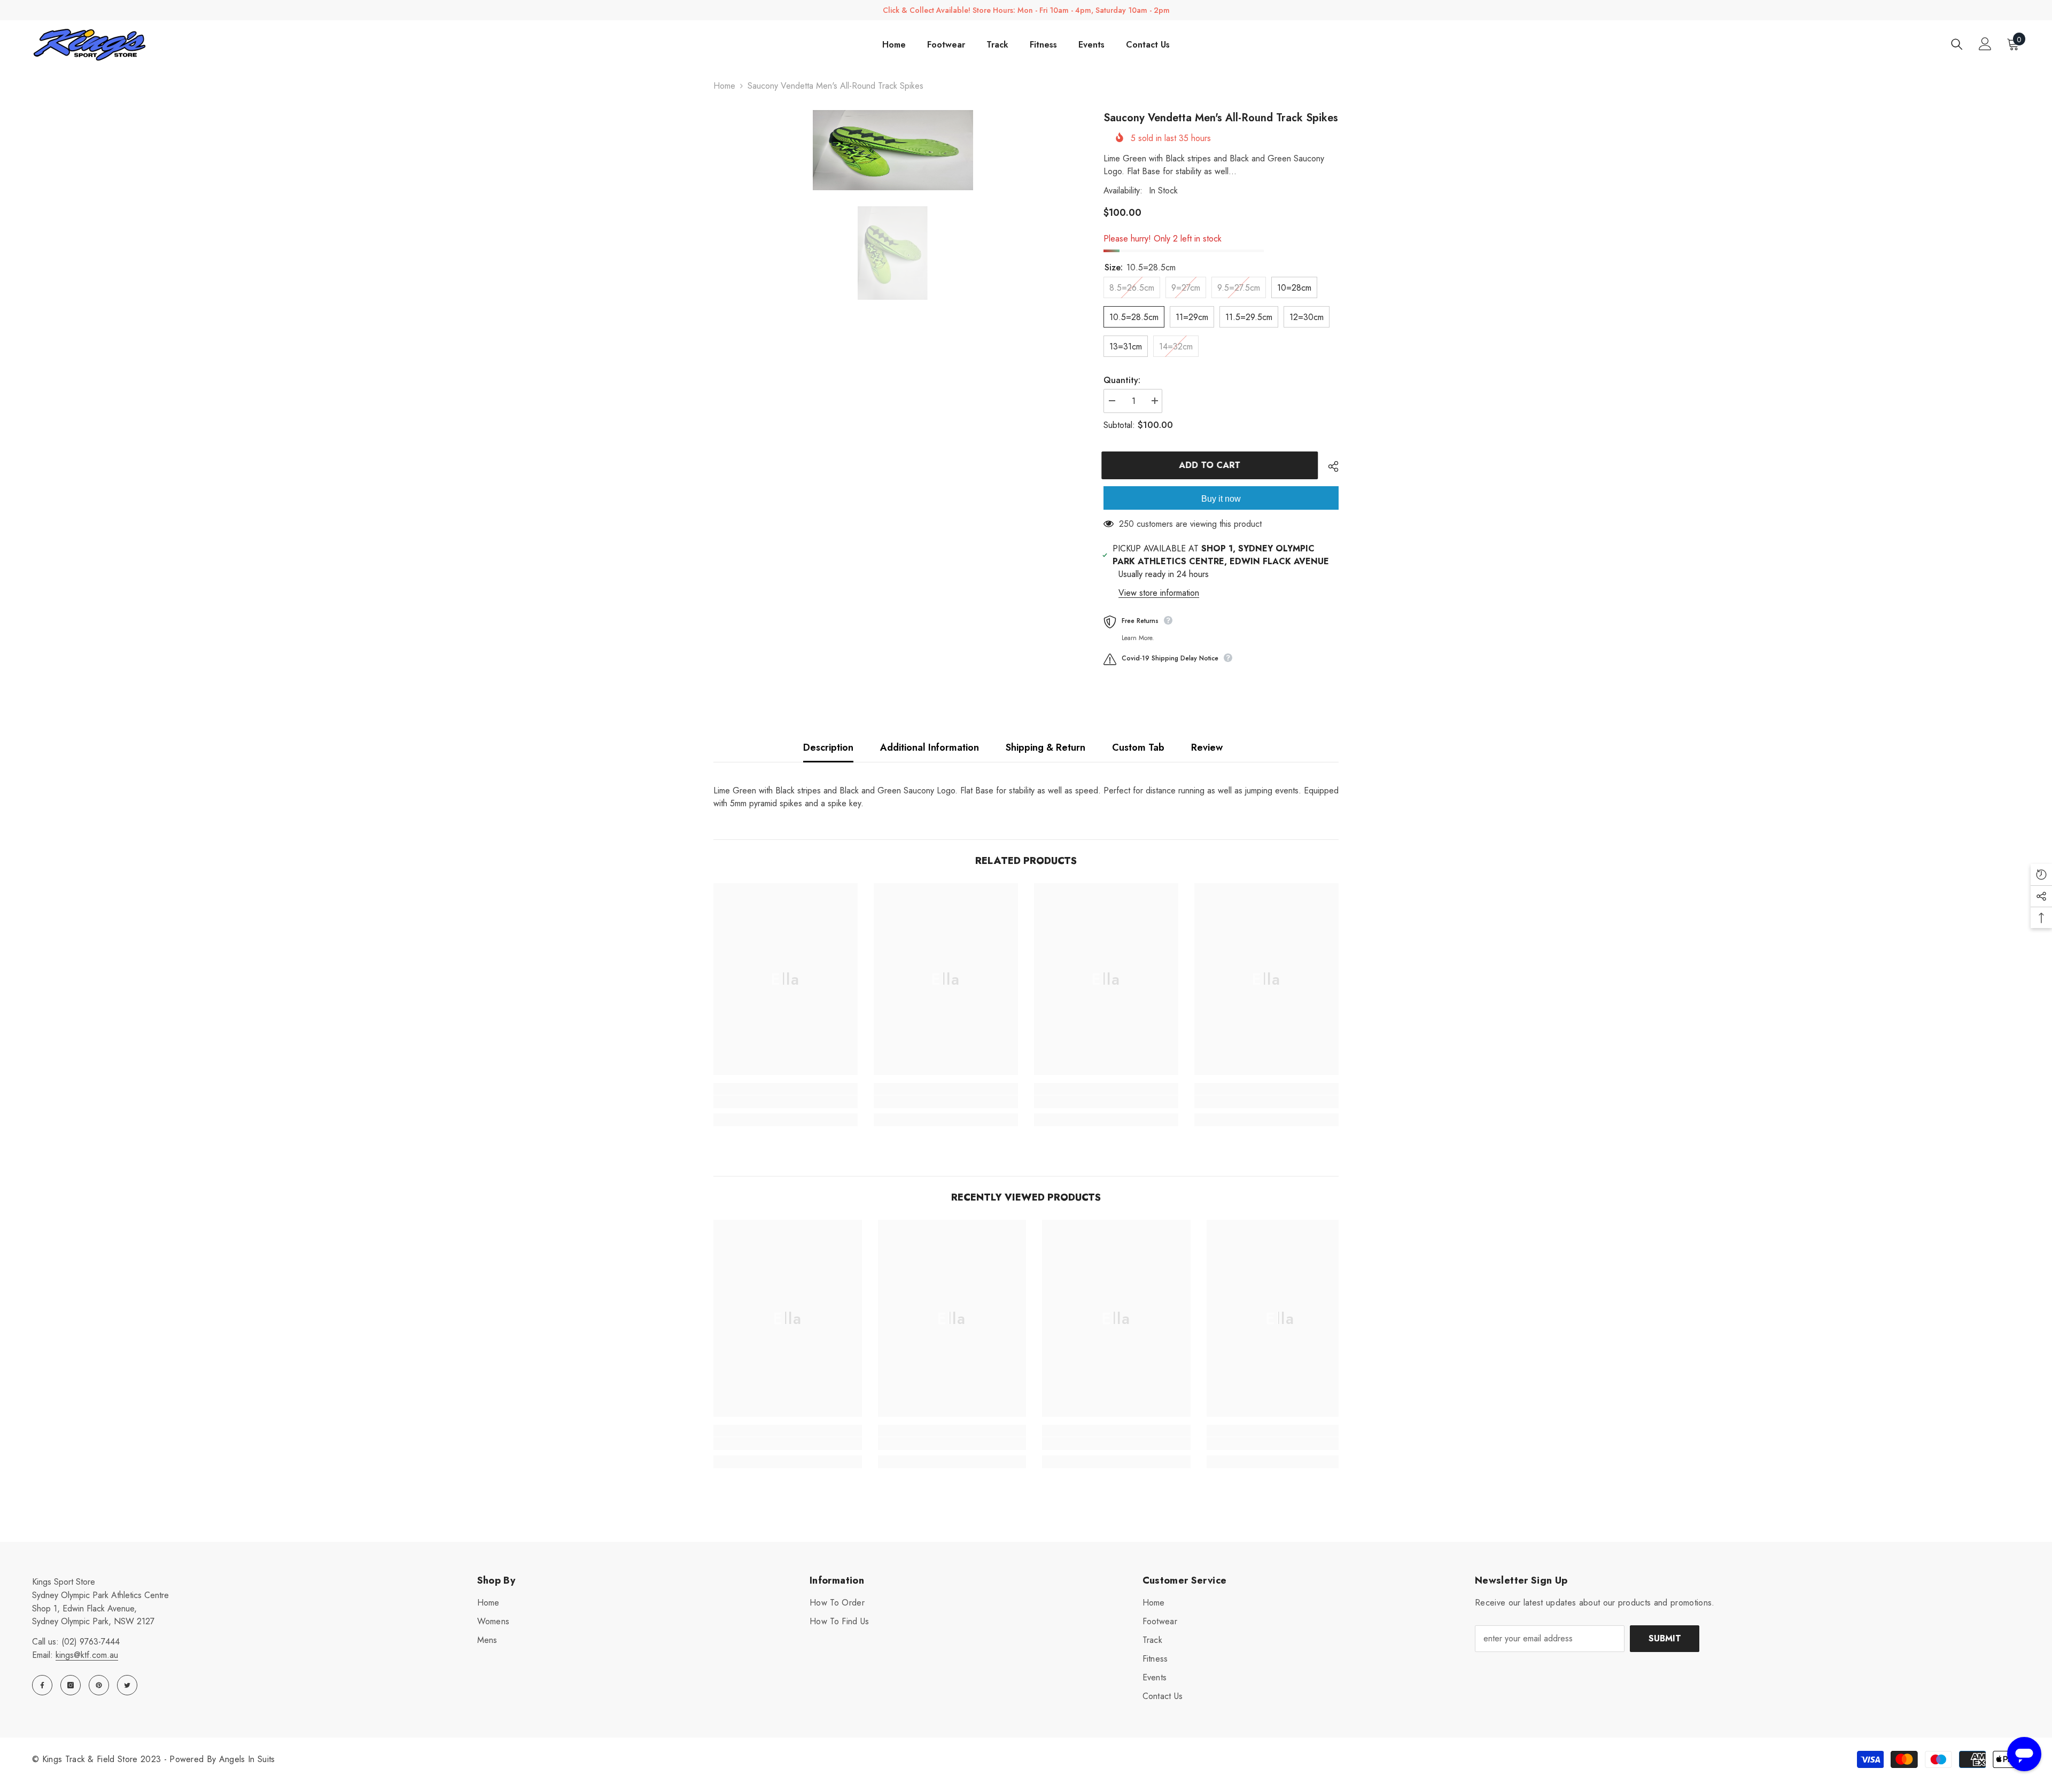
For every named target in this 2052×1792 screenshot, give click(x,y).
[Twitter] (127, 1685)
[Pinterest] (99, 1685)
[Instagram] (71, 1685)
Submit (1665, 1638)
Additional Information (930, 747)
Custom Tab (1138, 747)
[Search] (1957, 44)
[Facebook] (42, 1685)
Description (828, 747)
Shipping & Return (1046, 747)
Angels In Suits (247, 1759)
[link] (786, 1102)
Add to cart (1212, 465)
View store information (1159, 593)
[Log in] (1985, 44)
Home (724, 86)
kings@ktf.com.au (87, 1655)
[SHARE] (1329, 466)
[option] (893, 150)
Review (1207, 747)
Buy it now (1221, 499)
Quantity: (1122, 380)
